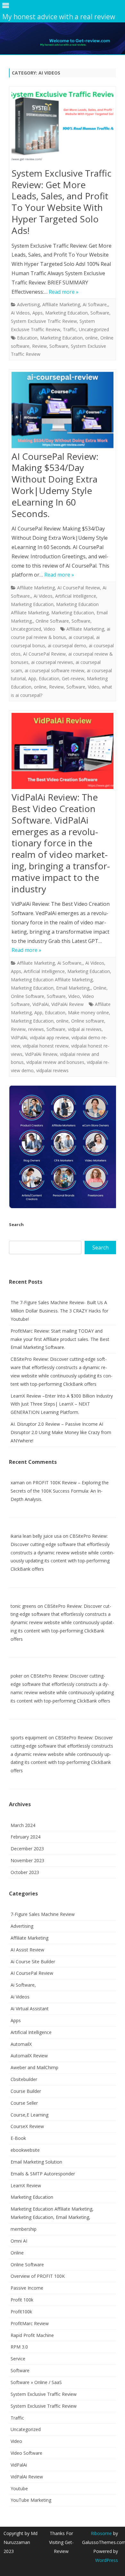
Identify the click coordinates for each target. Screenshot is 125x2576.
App (32, 678)
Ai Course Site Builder (33, 1962)
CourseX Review (27, 2126)
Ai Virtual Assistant (30, 2009)
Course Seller (24, 2103)
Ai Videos (20, 313)
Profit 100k (22, 2300)
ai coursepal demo (67, 646)
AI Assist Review (27, 1950)
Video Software (26, 2453)
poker (17, 1676)
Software (100, 313)
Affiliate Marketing (61, 304)
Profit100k (21, 2312)
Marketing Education (67, 313)
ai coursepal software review (54, 670)
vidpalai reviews (52, 1070)
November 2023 (27, 1860)
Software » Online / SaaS (36, 2382)
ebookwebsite (25, 2150)
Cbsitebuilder (24, 2079)
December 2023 (27, 1849)
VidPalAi (41, 1004)
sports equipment (29, 1738)
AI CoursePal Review (79, 588)
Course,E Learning (29, 2115)
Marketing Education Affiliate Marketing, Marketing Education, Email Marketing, (59, 613)
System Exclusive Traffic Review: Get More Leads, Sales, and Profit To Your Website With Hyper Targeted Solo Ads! (62, 202)
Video (49, 629)
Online (100, 988)
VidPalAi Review (67, 1004)
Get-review (73, 678)
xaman (18, 1483)
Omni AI (19, 2241)
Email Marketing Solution (36, 2162)
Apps (37, 313)
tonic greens (23, 1606)
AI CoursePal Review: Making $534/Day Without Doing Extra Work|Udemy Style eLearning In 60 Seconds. (55, 485)
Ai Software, (95, 304)
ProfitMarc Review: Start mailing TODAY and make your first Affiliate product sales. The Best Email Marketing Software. (60, 1339)
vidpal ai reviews (85, 1029)
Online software (88, 1021)
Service (18, 2359)
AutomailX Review (29, 2056)
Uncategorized (94, 329)
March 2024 (23, 1825)
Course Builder (26, 2091)
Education (27, 338)
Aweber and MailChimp (34, 2067)
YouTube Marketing (31, 2500)
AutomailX (21, 2044)
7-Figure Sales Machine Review (43, 1914)
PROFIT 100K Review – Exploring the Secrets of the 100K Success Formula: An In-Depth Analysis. (60, 1491)
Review (39, 346)
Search (16, 1224)
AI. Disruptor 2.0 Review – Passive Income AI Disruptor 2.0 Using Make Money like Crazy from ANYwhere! (61, 1432)
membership (24, 2229)
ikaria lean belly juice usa (36, 1536)
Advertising (28, 304)
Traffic (70, 329)
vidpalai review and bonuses (55, 1062)
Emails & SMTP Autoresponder (43, 2174)
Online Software (52, 621)
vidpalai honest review (46, 1046)
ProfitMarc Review (30, 2323)
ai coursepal (81, 637)
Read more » (64, 292)
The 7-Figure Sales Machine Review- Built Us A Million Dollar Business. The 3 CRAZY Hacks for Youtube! (59, 1311)
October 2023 (25, 1872)
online (92, 338)
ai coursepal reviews (52, 662)
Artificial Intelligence (76, 596)
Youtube (19, 2488)
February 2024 (25, 1837)
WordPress (107, 2560)
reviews (36, 1029)
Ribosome (101, 2533)
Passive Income (27, 2288)
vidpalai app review (49, 1037)
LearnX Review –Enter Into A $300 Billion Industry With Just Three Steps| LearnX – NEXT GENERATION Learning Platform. (62, 1404)
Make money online (88, 1013)
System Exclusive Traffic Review (44, 321)
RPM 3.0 (19, 2347)
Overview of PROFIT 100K (38, 2276)
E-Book (18, 2138)
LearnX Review (26, 2185)
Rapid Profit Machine (32, 2335)
